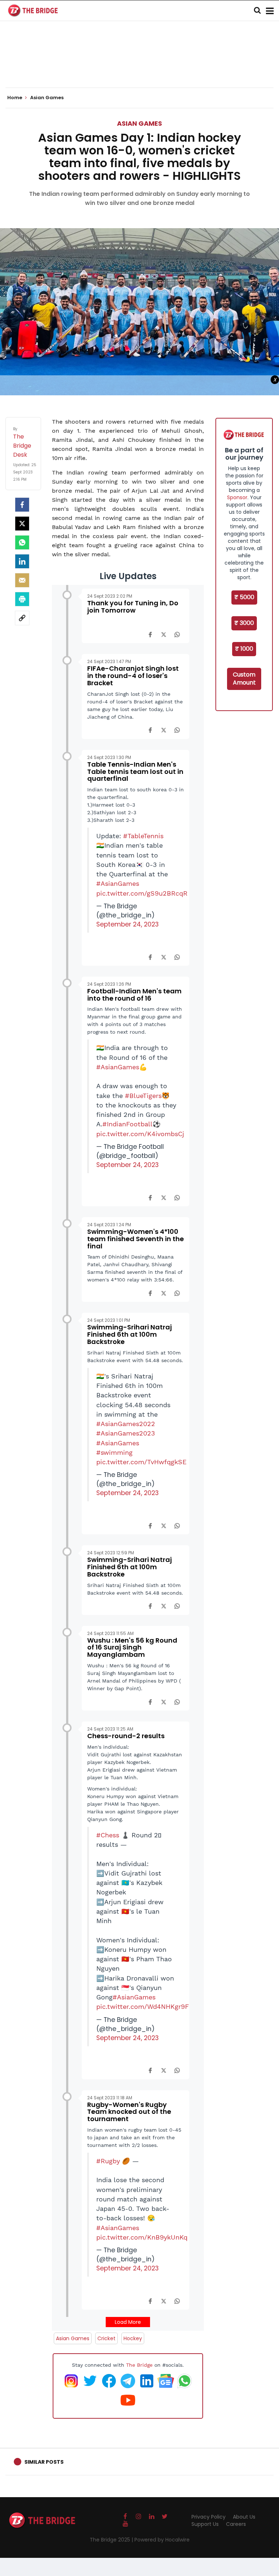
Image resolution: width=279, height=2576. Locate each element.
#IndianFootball (128, 1124)
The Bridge (139, 2365)
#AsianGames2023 (126, 1433)
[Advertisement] (139, 65)
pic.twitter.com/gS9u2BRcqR (142, 893)
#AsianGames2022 (126, 1424)
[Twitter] (22, 524)
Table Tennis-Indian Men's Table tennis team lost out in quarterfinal (135, 772)
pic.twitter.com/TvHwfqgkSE (141, 1462)
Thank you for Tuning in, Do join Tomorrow (133, 607)
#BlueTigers (143, 1096)
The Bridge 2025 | (112, 2540)
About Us (244, 2517)
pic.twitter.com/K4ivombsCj (140, 1134)
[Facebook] (150, 634)
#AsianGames (118, 884)
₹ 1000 (244, 649)
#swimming (114, 1453)
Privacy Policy (209, 2517)
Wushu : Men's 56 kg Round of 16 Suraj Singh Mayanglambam (132, 1648)
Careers (236, 2524)
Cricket (106, 2338)
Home (15, 98)
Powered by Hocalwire (162, 2540)
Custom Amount (244, 679)
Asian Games (139, 123)
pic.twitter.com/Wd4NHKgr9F (143, 2007)
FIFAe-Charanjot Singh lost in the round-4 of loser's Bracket (133, 676)
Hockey (133, 2338)
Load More (128, 2322)
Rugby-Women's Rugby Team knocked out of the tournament (129, 2112)
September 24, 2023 (128, 924)
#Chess (108, 1835)
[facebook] (22, 505)
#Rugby (108, 2161)
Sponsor (237, 497)
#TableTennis (143, 836)
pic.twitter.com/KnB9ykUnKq (142, 2237)
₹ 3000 (244, 623)
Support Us (205, 2524)
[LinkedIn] (22, 561)
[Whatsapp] (22, 542)
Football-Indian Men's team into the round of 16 (134, 995)
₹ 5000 (244, 597)
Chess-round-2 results (126, 1736)
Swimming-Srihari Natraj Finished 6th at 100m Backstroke (130, 1334)
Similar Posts (44, 2462)
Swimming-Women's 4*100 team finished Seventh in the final (136, 1239)
